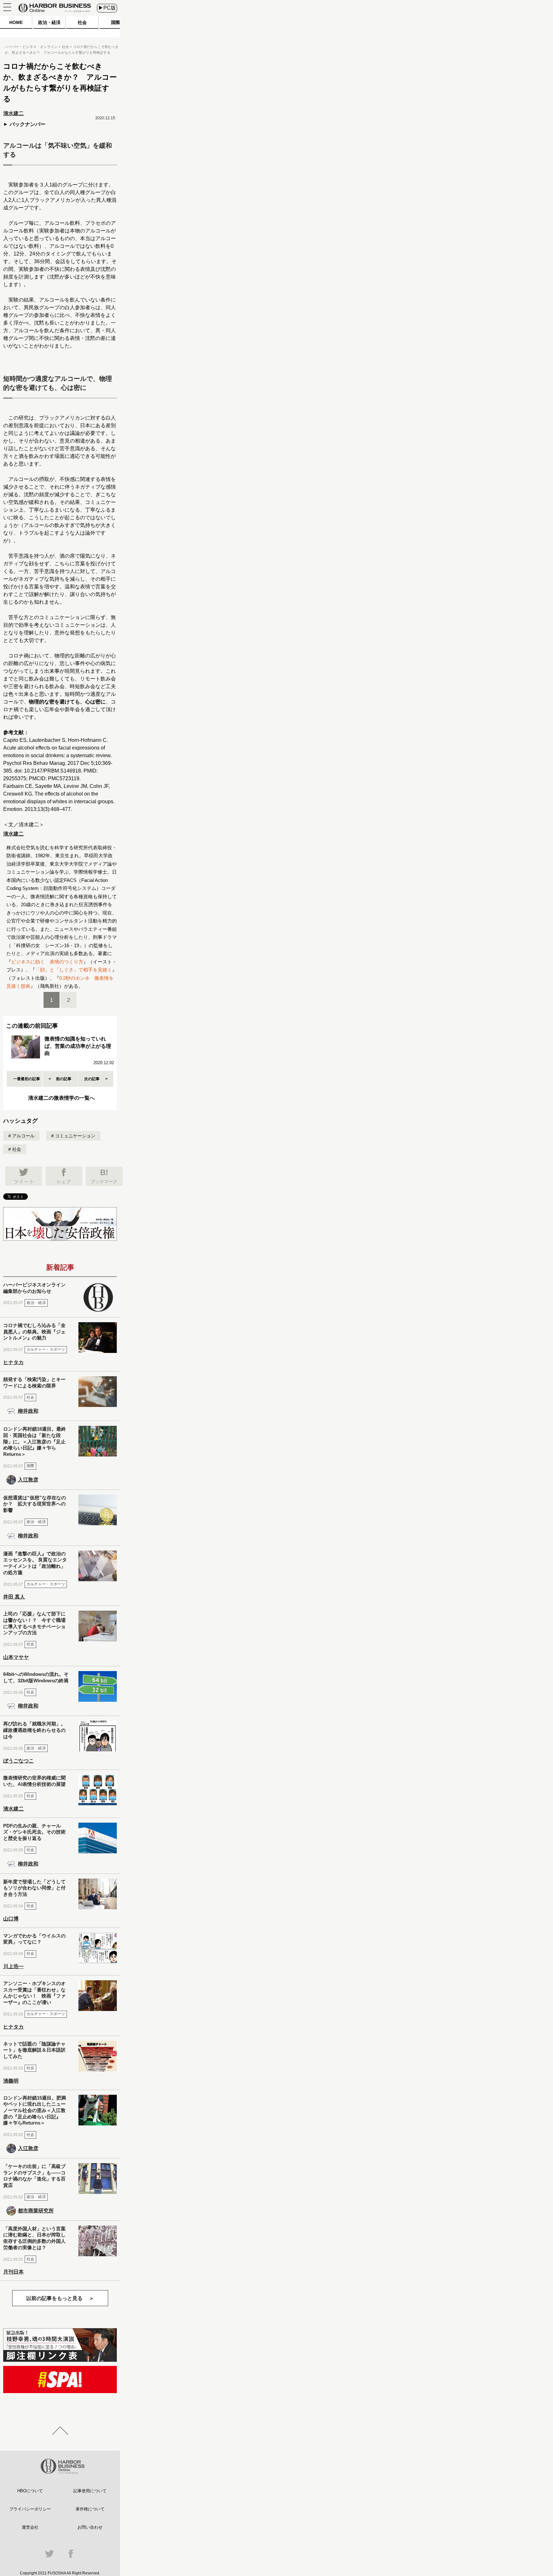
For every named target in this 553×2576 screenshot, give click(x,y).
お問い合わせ (90, 2527)
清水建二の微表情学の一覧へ (61, 1098)
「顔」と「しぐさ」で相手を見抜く (74, 970)
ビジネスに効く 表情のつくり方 (47, 962)
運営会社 (30, 2527)
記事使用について (90, 2491)
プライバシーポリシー (30, 2509)
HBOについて (30, 2491)
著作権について (90, 2509)
